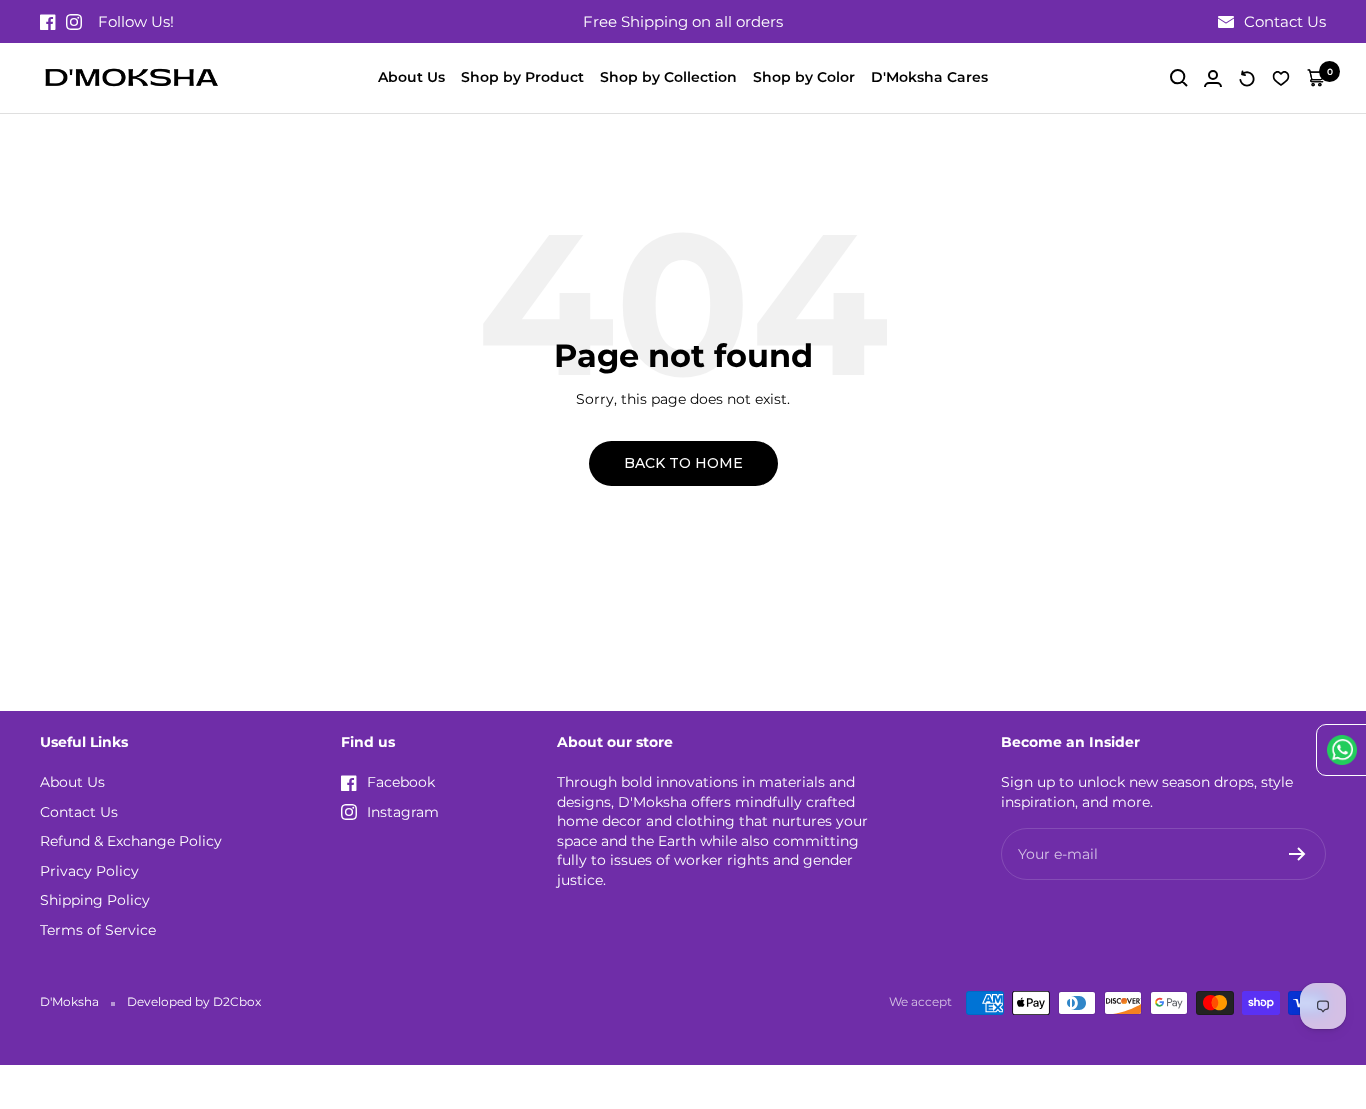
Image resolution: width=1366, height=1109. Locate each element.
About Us (411, 77)
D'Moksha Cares (929, 77)
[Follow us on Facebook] (48, 22)
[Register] (1297, 854)
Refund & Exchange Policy (131, 841)
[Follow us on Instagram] (74, 22)
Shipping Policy (95, 900)
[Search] (1179, 78)
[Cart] (1316, 78)
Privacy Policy (89, 871)
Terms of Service (98, 930)
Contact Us (79, 812)
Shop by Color (804, 77)
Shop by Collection (668, 77)
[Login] (1213, 78)
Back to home (683, 463)
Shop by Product (522, 77)
